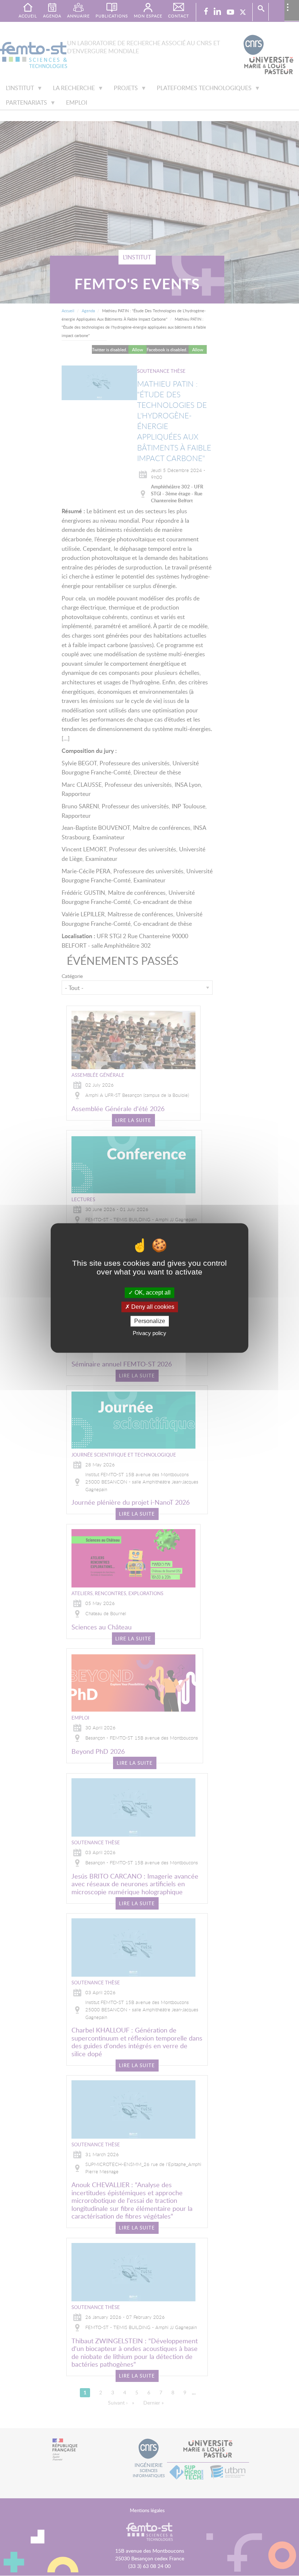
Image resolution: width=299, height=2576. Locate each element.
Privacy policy (149, 1333)
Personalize (150, 1321)
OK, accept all (152, 1293)
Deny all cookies (152, 1307)
